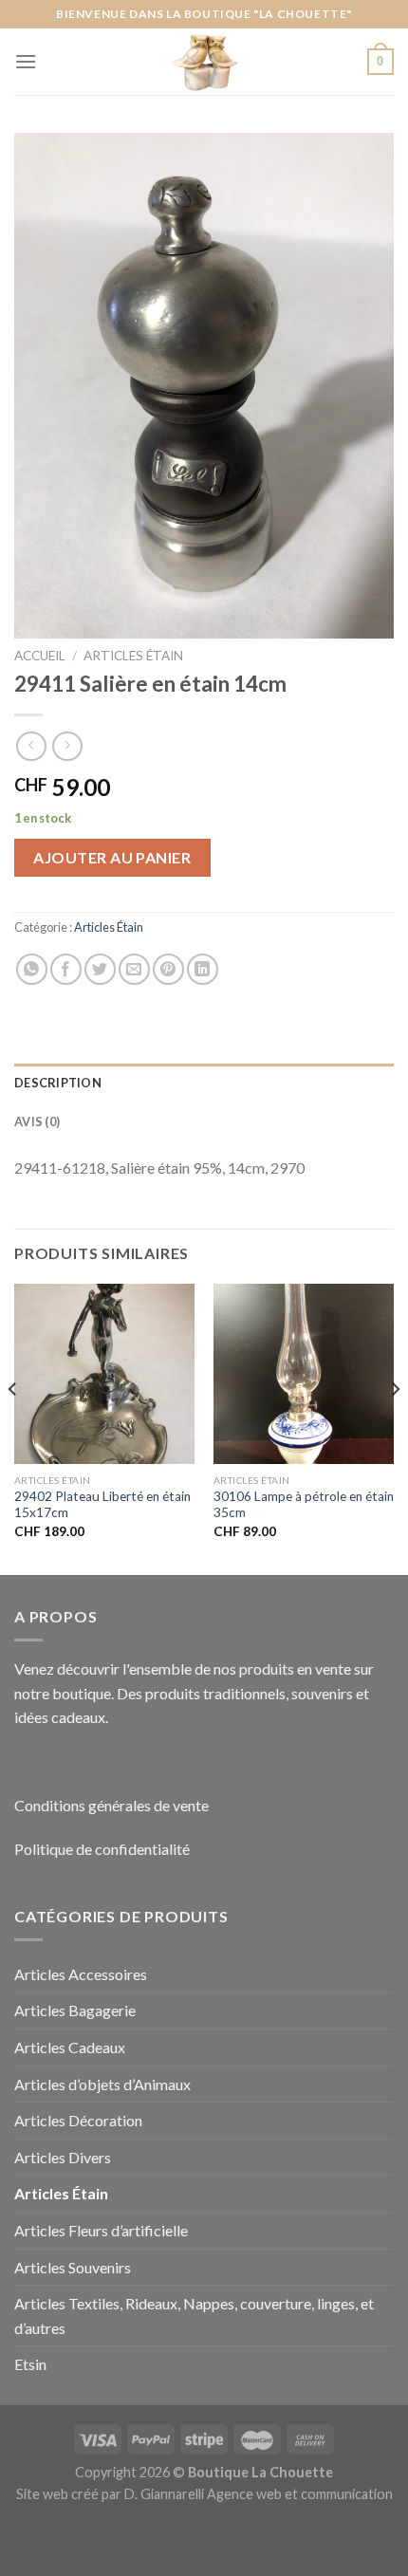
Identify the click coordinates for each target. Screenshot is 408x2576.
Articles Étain (133, 656)
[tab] (204, 1083)
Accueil (40, 656)
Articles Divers (63, 2157)
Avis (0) (37, 1121)
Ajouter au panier (112, 857)
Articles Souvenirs (73, 2267)
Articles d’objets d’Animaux (102, 2084)
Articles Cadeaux (70, 2047)
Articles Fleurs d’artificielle (101, 2230)
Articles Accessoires (81, 1974)
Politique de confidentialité (102, 1849)
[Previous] (13, 1427)
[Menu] (26, 61)
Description (58, 1083)
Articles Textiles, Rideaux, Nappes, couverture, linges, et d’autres (194, 2316)
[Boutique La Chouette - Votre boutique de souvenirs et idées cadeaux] (204, 62)
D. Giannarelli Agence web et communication (259, 2494)
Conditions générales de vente (111, 1805)
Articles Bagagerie (75, 2010)
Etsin (30, 2364)
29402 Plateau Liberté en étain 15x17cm (102, 1505)
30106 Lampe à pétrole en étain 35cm (304, 1505)
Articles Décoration (78, 2120)
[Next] (395, 1427)
